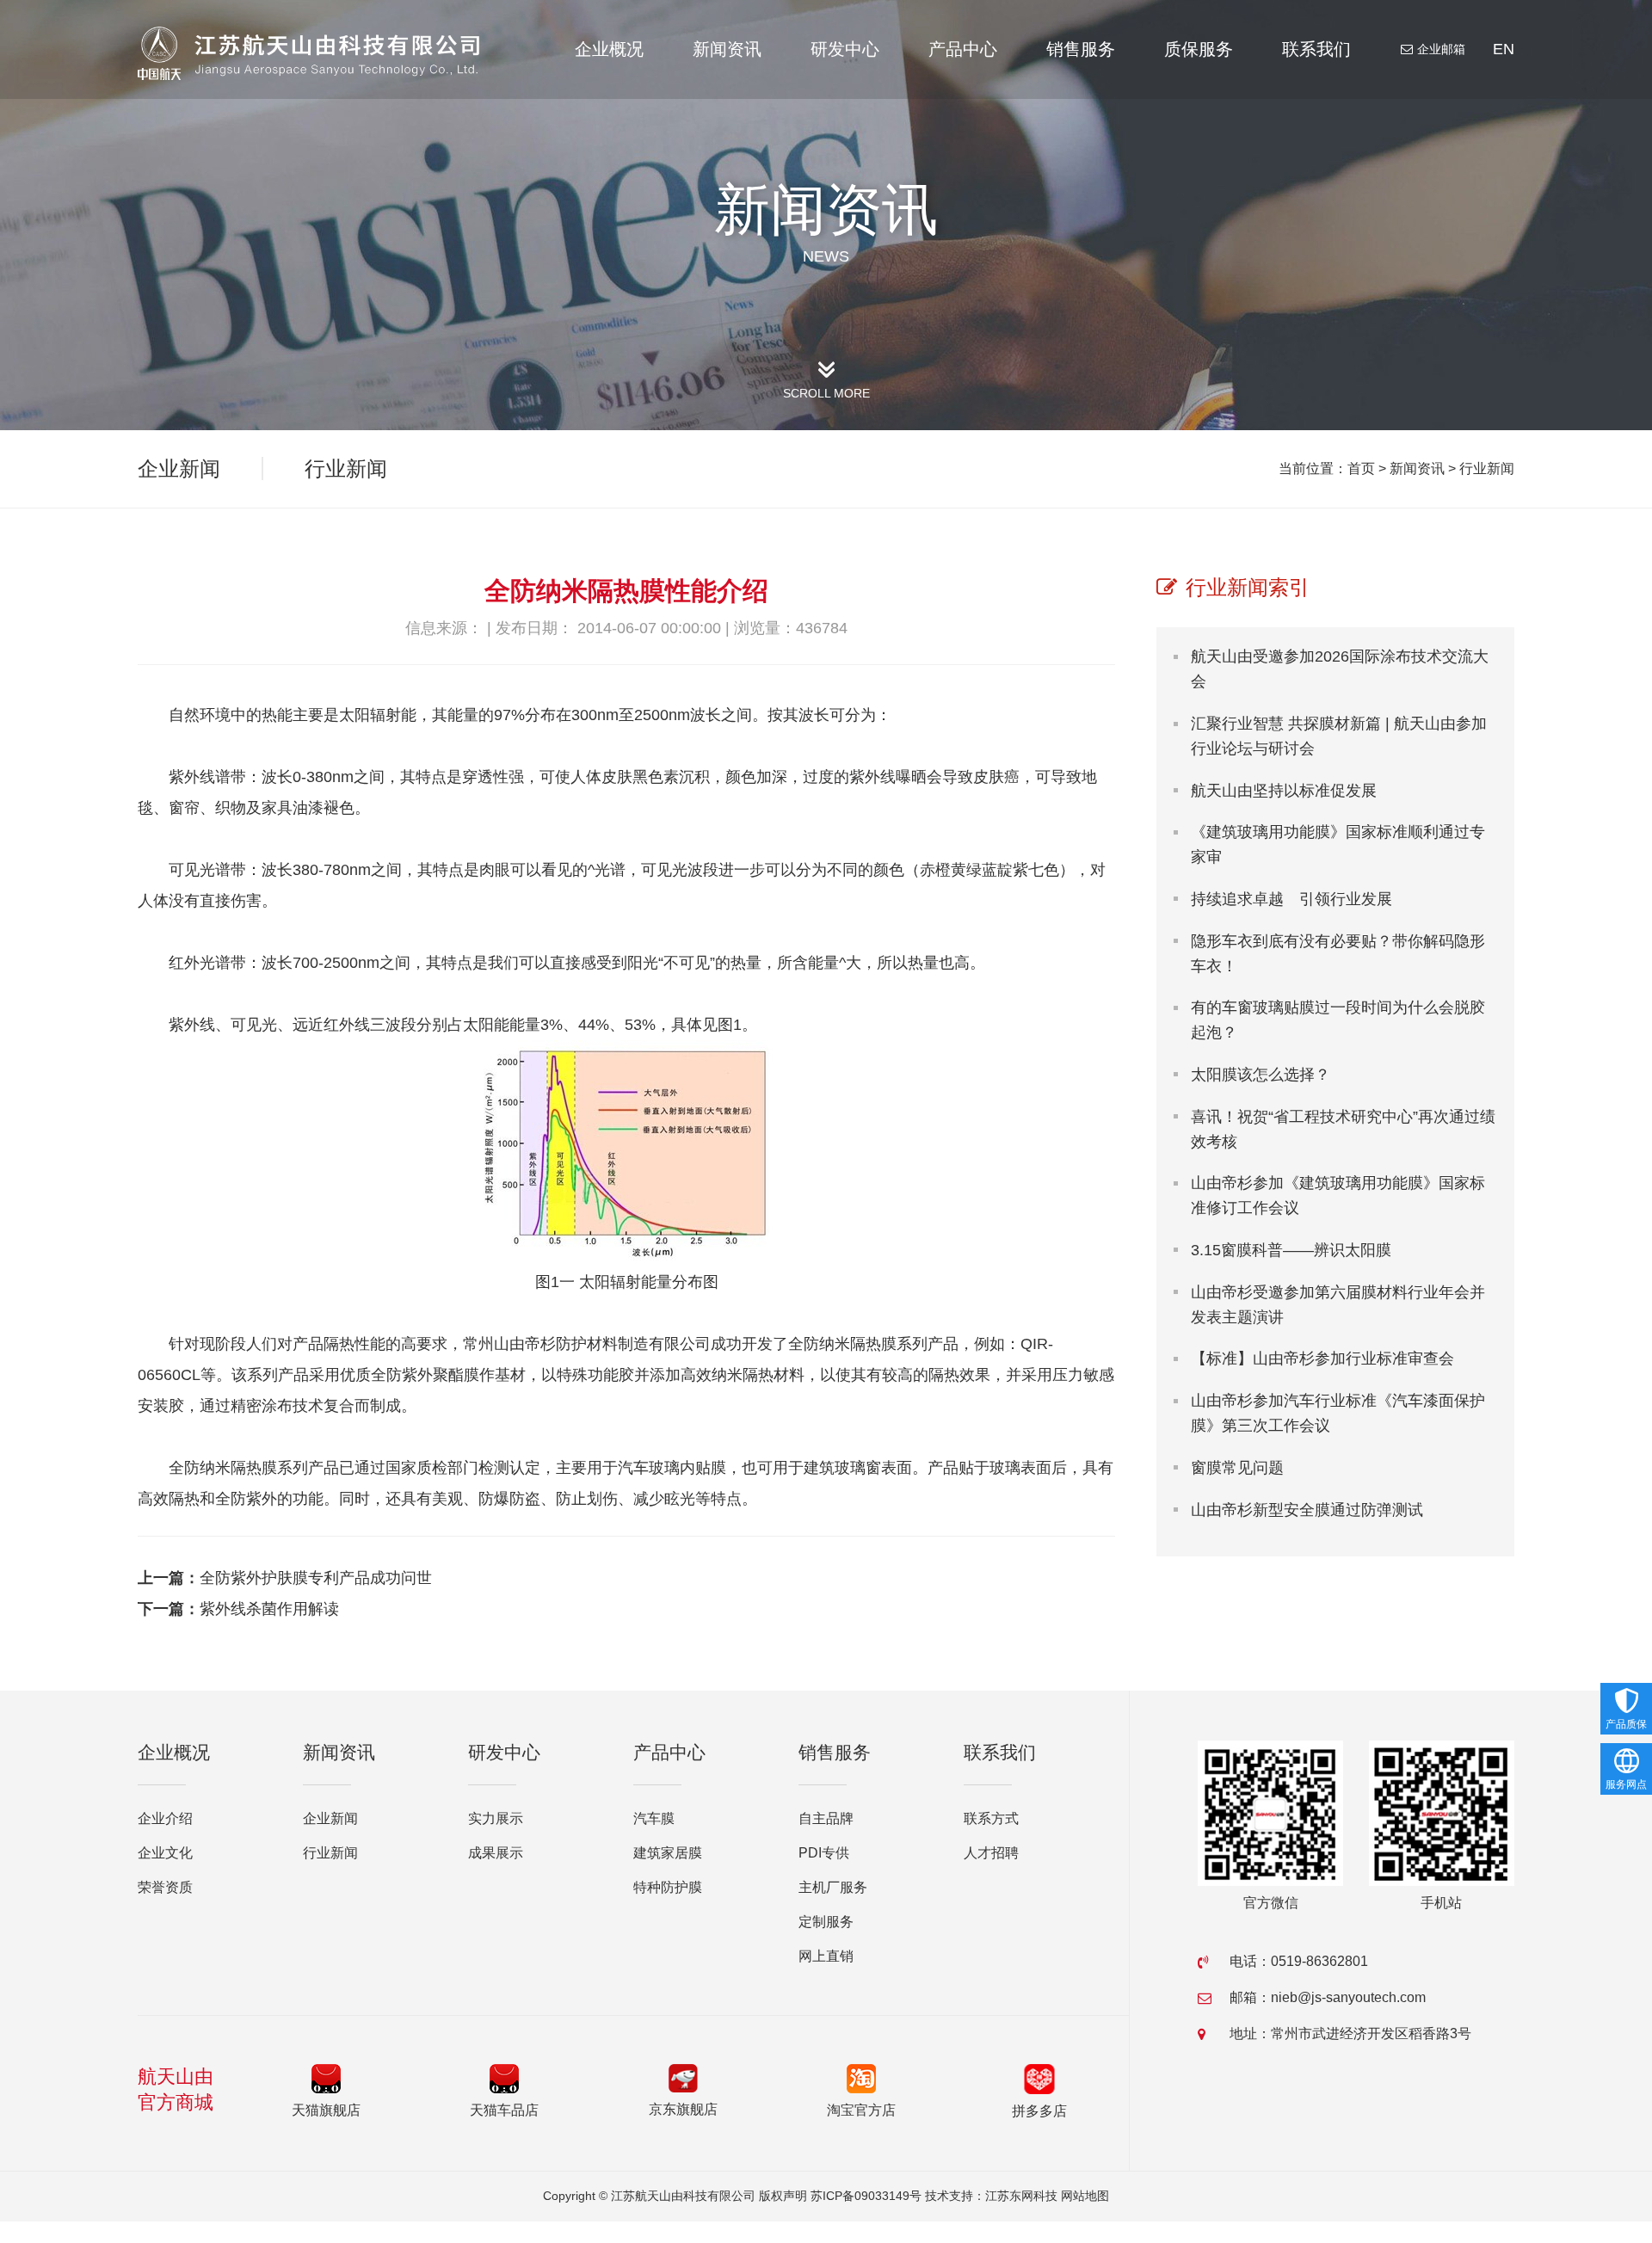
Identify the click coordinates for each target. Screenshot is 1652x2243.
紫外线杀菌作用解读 (269, 1609)
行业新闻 (1487, 468)
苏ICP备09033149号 (866, 2196)
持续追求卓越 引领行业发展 (1291, 899)
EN (1504, 49)
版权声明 (783, 2196)
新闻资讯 (727, 49)
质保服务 (1199, 49)
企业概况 (609, 49)
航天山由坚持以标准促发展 (1284, 791)
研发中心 (845, 49)
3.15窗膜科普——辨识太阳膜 (1291, 1250)
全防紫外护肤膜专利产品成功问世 (316, 1578)
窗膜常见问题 (1237, 1468)
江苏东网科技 (1021, 2196)
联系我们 (1316, 49)
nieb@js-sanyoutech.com (1348, 1997)
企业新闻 (179, 468)
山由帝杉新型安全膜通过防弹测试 (1307, 1510)
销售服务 (1081, 49)
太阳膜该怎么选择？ (1261, 1075)
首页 (1361, 468)
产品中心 (963, 49)
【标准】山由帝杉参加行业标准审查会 (1322, 1359)
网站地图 (1085, 2196)
